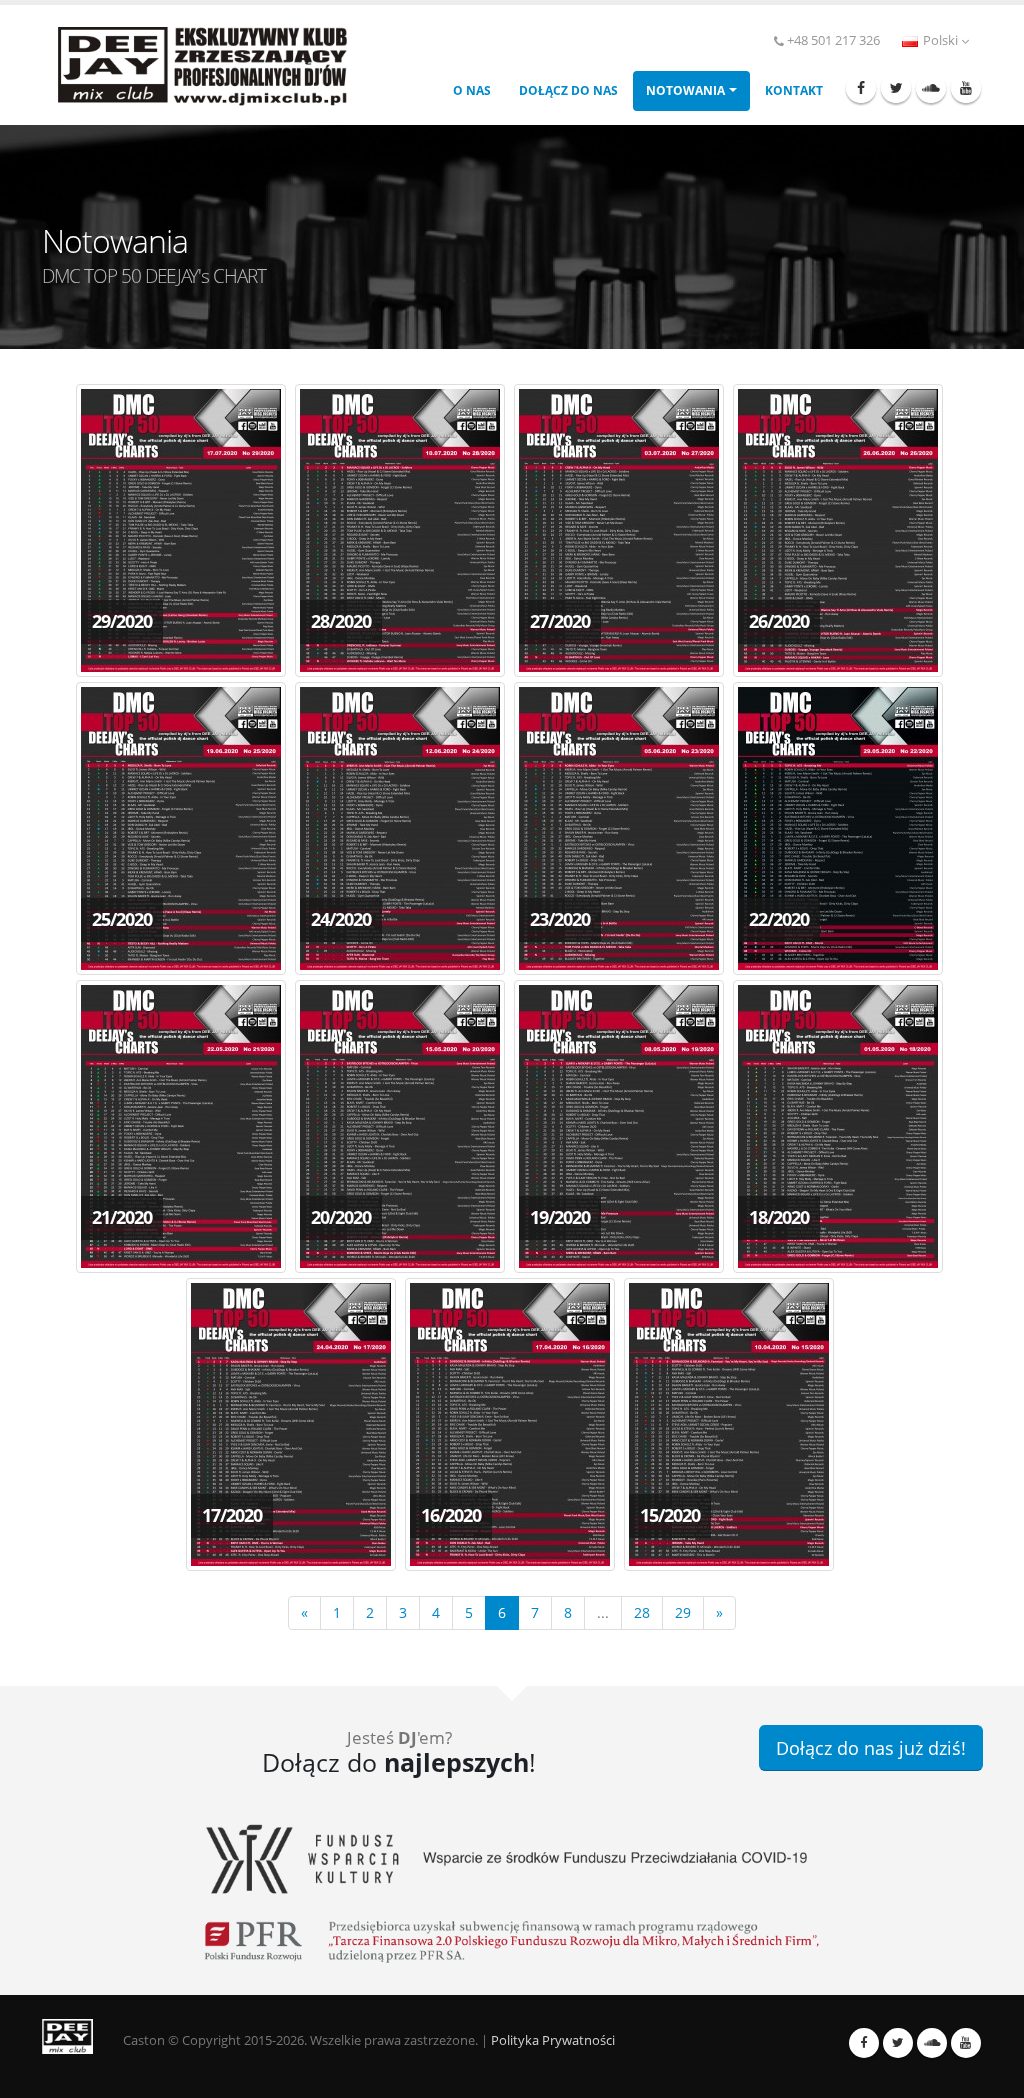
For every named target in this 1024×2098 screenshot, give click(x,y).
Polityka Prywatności (553, 2040)
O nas (472, 90)
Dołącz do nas (568, 90)
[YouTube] (966, 88)
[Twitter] (896, 88)
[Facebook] (861, 88)
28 (642, 1612)
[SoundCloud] (931, 88)
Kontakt (794, 90)
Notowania (685, 90)
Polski (940, 40)
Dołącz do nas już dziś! (871, 1748)
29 (683, 1612)
